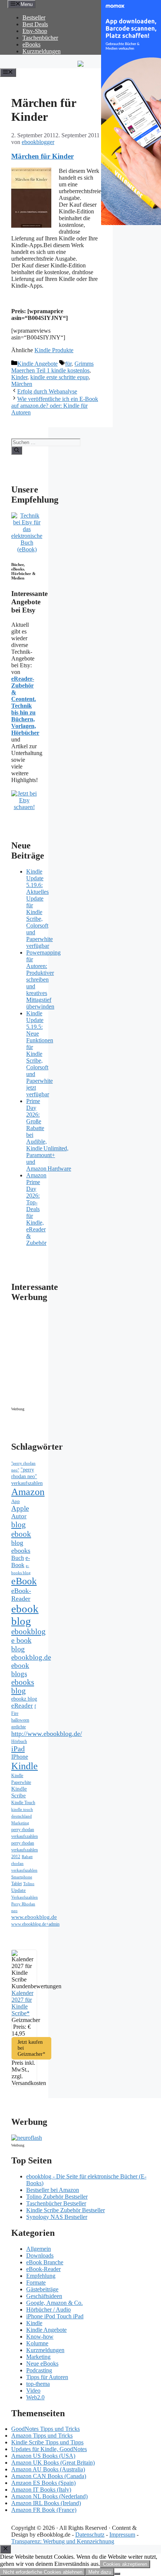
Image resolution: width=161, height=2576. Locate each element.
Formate (36, 2283)
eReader (22, 1706)
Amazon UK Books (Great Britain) (53, 2463)
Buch (18, 1558)
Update (19, 1890)
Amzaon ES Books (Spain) (43, 2483)
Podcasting (39, 2370)
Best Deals (35, 24)
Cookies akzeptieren (125, 2564)
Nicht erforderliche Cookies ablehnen (43, 2572)
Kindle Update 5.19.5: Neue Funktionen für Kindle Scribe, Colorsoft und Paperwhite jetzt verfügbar (40, 1054)
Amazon (28, 1492)
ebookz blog (24, 1699)
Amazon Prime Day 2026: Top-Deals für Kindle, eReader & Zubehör (36, 1209)
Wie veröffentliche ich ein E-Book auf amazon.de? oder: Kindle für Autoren (55, 406)
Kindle (25, 1766)
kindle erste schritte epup (60, 377)
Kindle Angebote (37, 364)
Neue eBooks (42, 2364)
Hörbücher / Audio (48, 2310)
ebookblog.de (31, 1657)
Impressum (122, 2535)
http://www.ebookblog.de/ (47, 1734)
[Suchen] (17, 450)
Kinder (19, 377)
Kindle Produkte (54, 350)
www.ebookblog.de (34, 1917)
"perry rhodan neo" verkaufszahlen (27, 1476)
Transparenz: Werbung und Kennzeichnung (63, 2541)
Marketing (20, 1823)
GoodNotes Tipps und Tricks (45, 2429)
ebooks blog (23, 1687)
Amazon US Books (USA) (43, 2456)
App (16, 1501)
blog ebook (21, 1529)
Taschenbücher (40, 38)
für (68, 364)
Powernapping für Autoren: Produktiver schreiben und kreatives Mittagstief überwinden (43, 980)
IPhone (20, 1757)
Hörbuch (19, 1741)
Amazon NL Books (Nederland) (49, 2496)
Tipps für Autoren (47, 2377)
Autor (19, 1516)
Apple (20, 1508)
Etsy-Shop (35, 31)
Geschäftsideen (44, 2296)
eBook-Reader (21, 1595)
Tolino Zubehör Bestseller (57, 2197)
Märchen (22, 384)
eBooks (31, 44)
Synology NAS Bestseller (57, 2217)
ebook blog (25, 1615)
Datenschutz (90, 2535)
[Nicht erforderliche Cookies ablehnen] (117, 2574)
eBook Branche (45, 2262)
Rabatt (27, 1857)
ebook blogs (20, 1670)
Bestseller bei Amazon (53, 2190)
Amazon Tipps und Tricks (42, 2436)
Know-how (40, 2337)
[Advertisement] (75, 1357)
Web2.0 (35, 2397)
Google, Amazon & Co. (54, 2303)
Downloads (40, 2256)
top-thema (38, 2384)
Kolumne (37, 2343)
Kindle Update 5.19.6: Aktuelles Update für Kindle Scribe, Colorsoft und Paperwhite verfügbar (40, 909)
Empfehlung (41, 2276)
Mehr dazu (100, 2572)
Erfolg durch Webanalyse (47, 391)
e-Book (21, 1562)
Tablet (16, 1884)
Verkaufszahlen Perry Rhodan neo (25, 1904)
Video (33, 2391)
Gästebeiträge (42, 2289)
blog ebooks (21, 1547)
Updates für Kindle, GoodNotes (49, 2449)
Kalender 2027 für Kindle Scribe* (22, 2003)
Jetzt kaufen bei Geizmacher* (31, 2048)
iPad (18, 1749)
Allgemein (39, 2249)
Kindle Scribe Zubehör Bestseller (66, 2210)
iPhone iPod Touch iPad (55, 2316)
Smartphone (22, 1877)
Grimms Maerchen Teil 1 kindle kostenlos (52, 367)
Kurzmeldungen (42, 51)
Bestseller (34, 17)
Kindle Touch (23, 1803)
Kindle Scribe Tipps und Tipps (47, 2442)
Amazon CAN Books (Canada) (49, 2476)
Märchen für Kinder (42, 156)
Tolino (29, 1884)
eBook (24, 1581)
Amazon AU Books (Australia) (48, 2469)
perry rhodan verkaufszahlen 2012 (25, 1850)
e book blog (21, 1645)
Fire (15, 1713)
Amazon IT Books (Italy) (41, 2490)
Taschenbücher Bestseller (56, 2203)
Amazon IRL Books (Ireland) (46, 2503)
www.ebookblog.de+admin (35, 1924)
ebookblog (28, 1632)
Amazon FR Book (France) (44, 2510)
